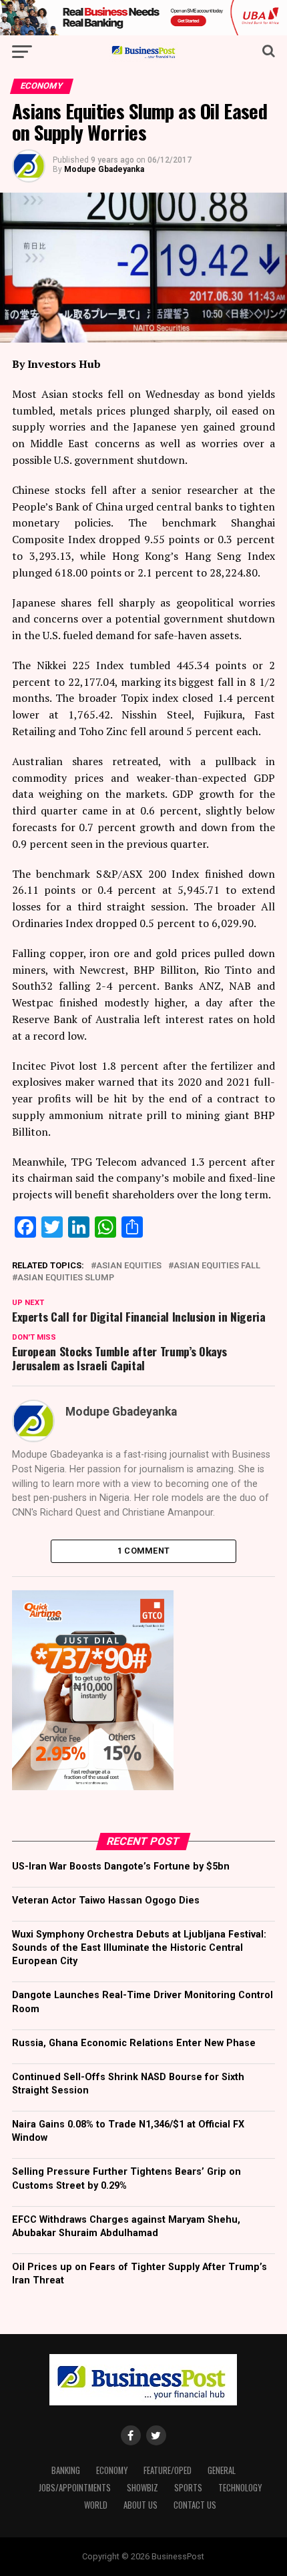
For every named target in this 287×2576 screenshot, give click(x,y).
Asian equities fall (217, 1266)
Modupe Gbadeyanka (104, 169)
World (96, 2505)
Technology (240, 2488)
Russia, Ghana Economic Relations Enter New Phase (134, 2043)
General (222, 2470)
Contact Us (195, 2505)
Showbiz (142, 2488)
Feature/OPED (168, 2470)
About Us (140, 2505)
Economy (112, 2470)
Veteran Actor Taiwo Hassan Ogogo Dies (106, 1901)
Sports (188, 2488)
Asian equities (129, 1266)
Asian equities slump (66, 1278)
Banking (66, 2470)
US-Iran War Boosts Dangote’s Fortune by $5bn (121, 1867)
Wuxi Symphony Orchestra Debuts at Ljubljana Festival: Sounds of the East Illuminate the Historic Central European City (139, 1948)
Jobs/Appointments (75, 2488)
